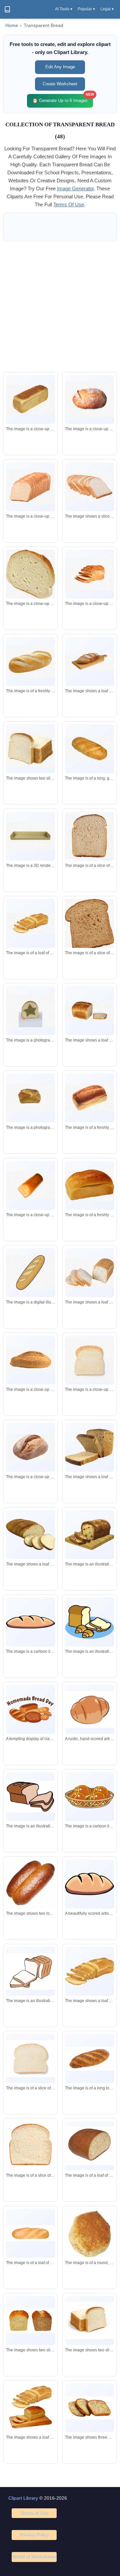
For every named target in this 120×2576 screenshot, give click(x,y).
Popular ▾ (86, 9)
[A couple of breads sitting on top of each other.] (30, 1884)
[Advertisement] (60, 307)
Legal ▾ (107, 9)
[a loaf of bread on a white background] (89, 399)
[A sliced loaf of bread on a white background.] (89, 1447)
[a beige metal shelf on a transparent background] (30, 836)
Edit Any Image (60, 67)
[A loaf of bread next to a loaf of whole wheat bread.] (30, 2321)
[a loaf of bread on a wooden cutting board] (89, 662)
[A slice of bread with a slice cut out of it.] (30, 1971)
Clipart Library (23, 2498)
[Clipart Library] (7, 9)
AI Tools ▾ (64, 9)
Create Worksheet (60, 84)
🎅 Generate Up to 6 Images (63, 98)
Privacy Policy (34, 2535)
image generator (75, 188)
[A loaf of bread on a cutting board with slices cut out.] (89, 1535)
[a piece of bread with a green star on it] (30, 1011)
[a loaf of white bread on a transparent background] (30, 487)
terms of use (69, 204)
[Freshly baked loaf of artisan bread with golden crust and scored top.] (89, 1884)
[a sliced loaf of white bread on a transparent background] (89, 487)
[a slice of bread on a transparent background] (89, 926)
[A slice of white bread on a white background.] (30, 2059)
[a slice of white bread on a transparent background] (30, 749)
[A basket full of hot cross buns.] (89, 1797)
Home (12, 25)
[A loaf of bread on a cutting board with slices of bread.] (30, 2409)
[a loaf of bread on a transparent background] (30, 400)
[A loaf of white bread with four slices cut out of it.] (30, 1535)
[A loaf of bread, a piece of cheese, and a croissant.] (89, 1622)
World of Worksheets (34, 2557)
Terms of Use (34, 2513)
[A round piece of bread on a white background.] (89, 2237)
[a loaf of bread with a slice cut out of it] (89, 1011)
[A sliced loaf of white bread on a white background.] (89, 2321)
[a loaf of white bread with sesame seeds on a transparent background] (89, 1273)
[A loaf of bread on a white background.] (30, 1622)
